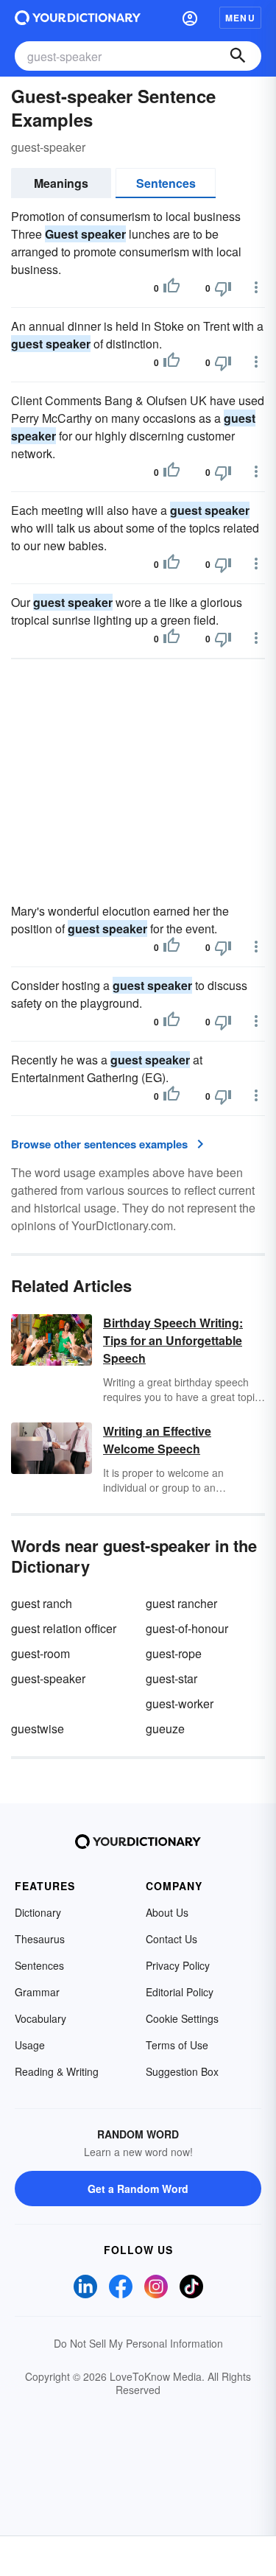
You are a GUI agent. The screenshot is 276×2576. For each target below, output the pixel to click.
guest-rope (174, 1653)
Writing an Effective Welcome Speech (157, 1440)
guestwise (38, 1729)
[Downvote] (223, 288)
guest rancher (181, 1603)
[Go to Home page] (78, 18)
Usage (30, 2045)
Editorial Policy (180, 1992)
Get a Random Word (138, 2189)
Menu (240, 18)
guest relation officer (64, 1628)
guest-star (171, 1678)
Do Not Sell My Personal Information (138, 2343)
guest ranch (42, 1603)
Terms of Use (177, 2045)
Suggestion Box (182, 2071)
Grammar (37, 1992)
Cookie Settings (182, 2018)
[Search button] (238, 56)
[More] (256, 287)
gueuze (165, 1729)
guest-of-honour (187, 1628)
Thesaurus (40, 1939)
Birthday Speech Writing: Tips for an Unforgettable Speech (173, 1340)
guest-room (40, 1653)
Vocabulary (40, 2018)
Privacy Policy (178, 1965)
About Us (167, 1912)
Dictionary (38, 1912)
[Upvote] (171, 288)
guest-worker (180, 1703)
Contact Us (171, 1939)
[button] (190, 18)
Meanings (61, 183)
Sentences (166, 183)
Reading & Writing (57, 2071)
